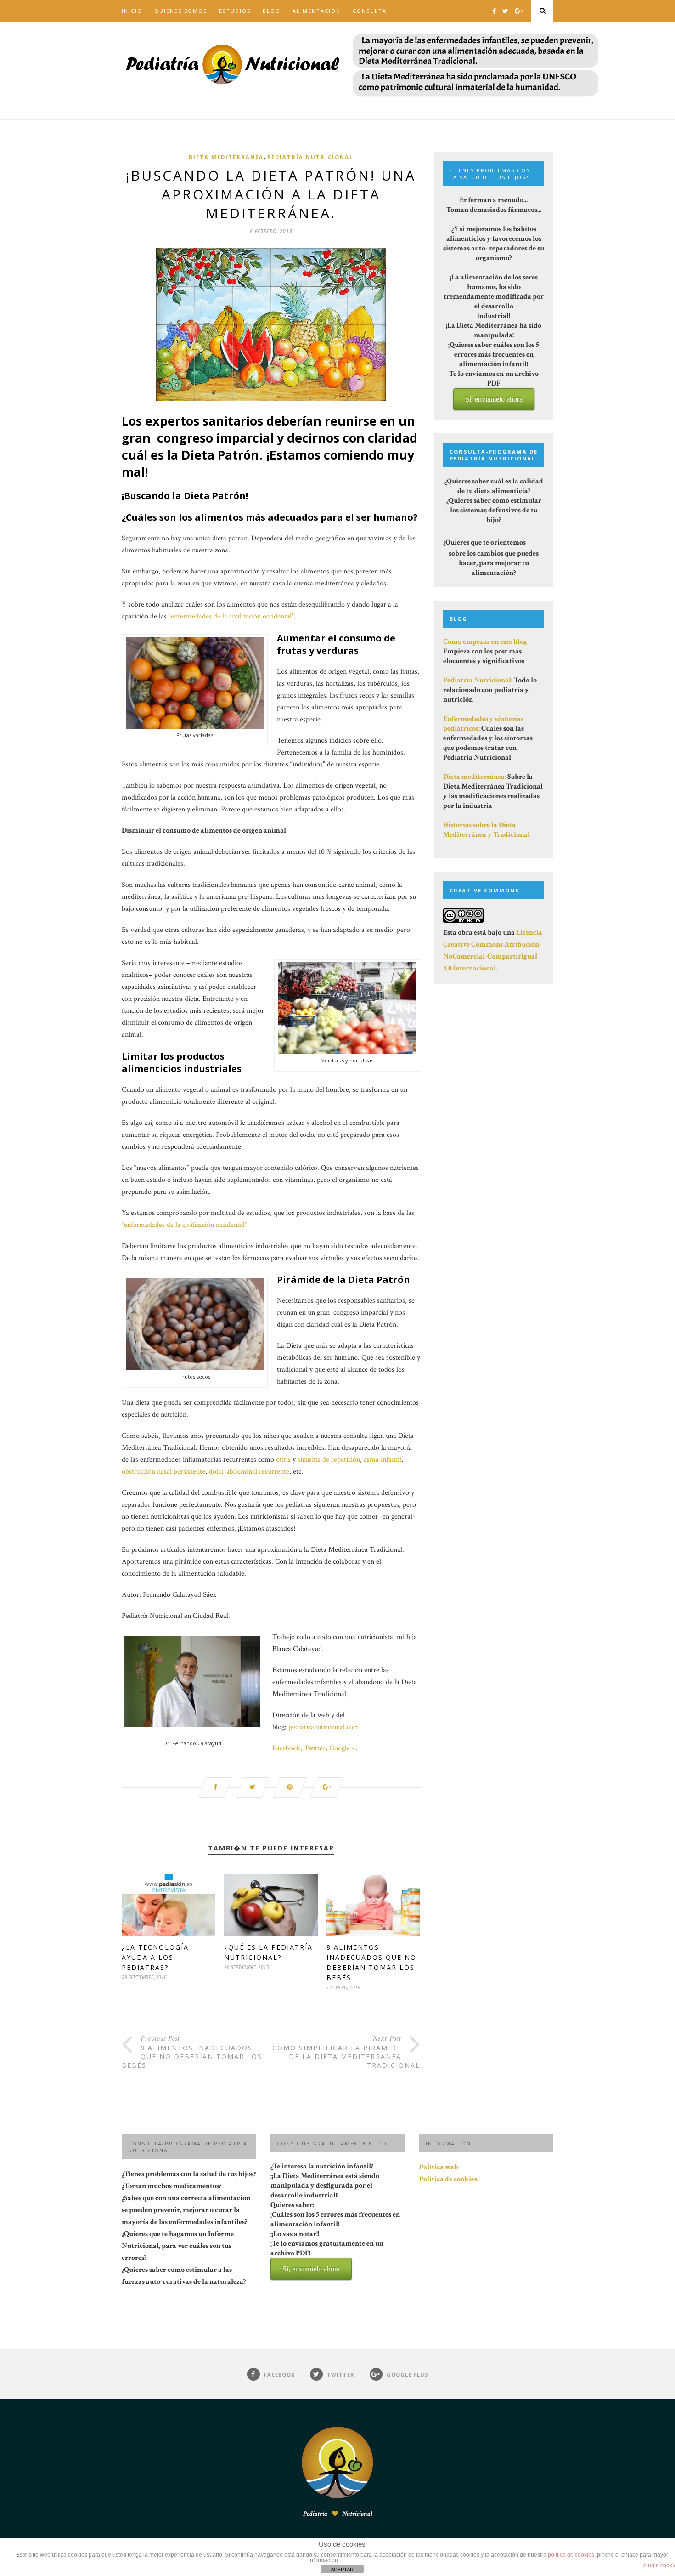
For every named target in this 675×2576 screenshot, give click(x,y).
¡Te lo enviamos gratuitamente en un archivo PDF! (327, 2256)
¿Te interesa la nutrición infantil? (335, 2217)
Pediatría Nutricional (310, 157)
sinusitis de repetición (329, 1460)
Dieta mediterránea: (475, 777)
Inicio (132, 11)
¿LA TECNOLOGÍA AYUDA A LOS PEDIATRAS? (155, 1957)
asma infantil (382, 1460)
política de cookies (571, 2555)
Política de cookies (448, 2179)
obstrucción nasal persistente (163, 1472)
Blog (272, 11)
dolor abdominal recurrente (249, 1472)
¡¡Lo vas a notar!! (327, 2251)
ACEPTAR (342, 2570)
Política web (439, 2167)
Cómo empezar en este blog (485, 642)
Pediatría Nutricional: (478, 680)
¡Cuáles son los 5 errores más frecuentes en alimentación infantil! (335, 2241)
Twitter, (316, 1748)
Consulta (370, 11)
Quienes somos (181, 11)
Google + (343, 1748)
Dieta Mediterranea (226, 157)
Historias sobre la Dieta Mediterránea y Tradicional (487, 830)
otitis (283, 1460)
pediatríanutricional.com (324, 1727)
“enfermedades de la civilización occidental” (230, 616)
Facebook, (287, 1748)
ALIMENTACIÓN (317, 11)
